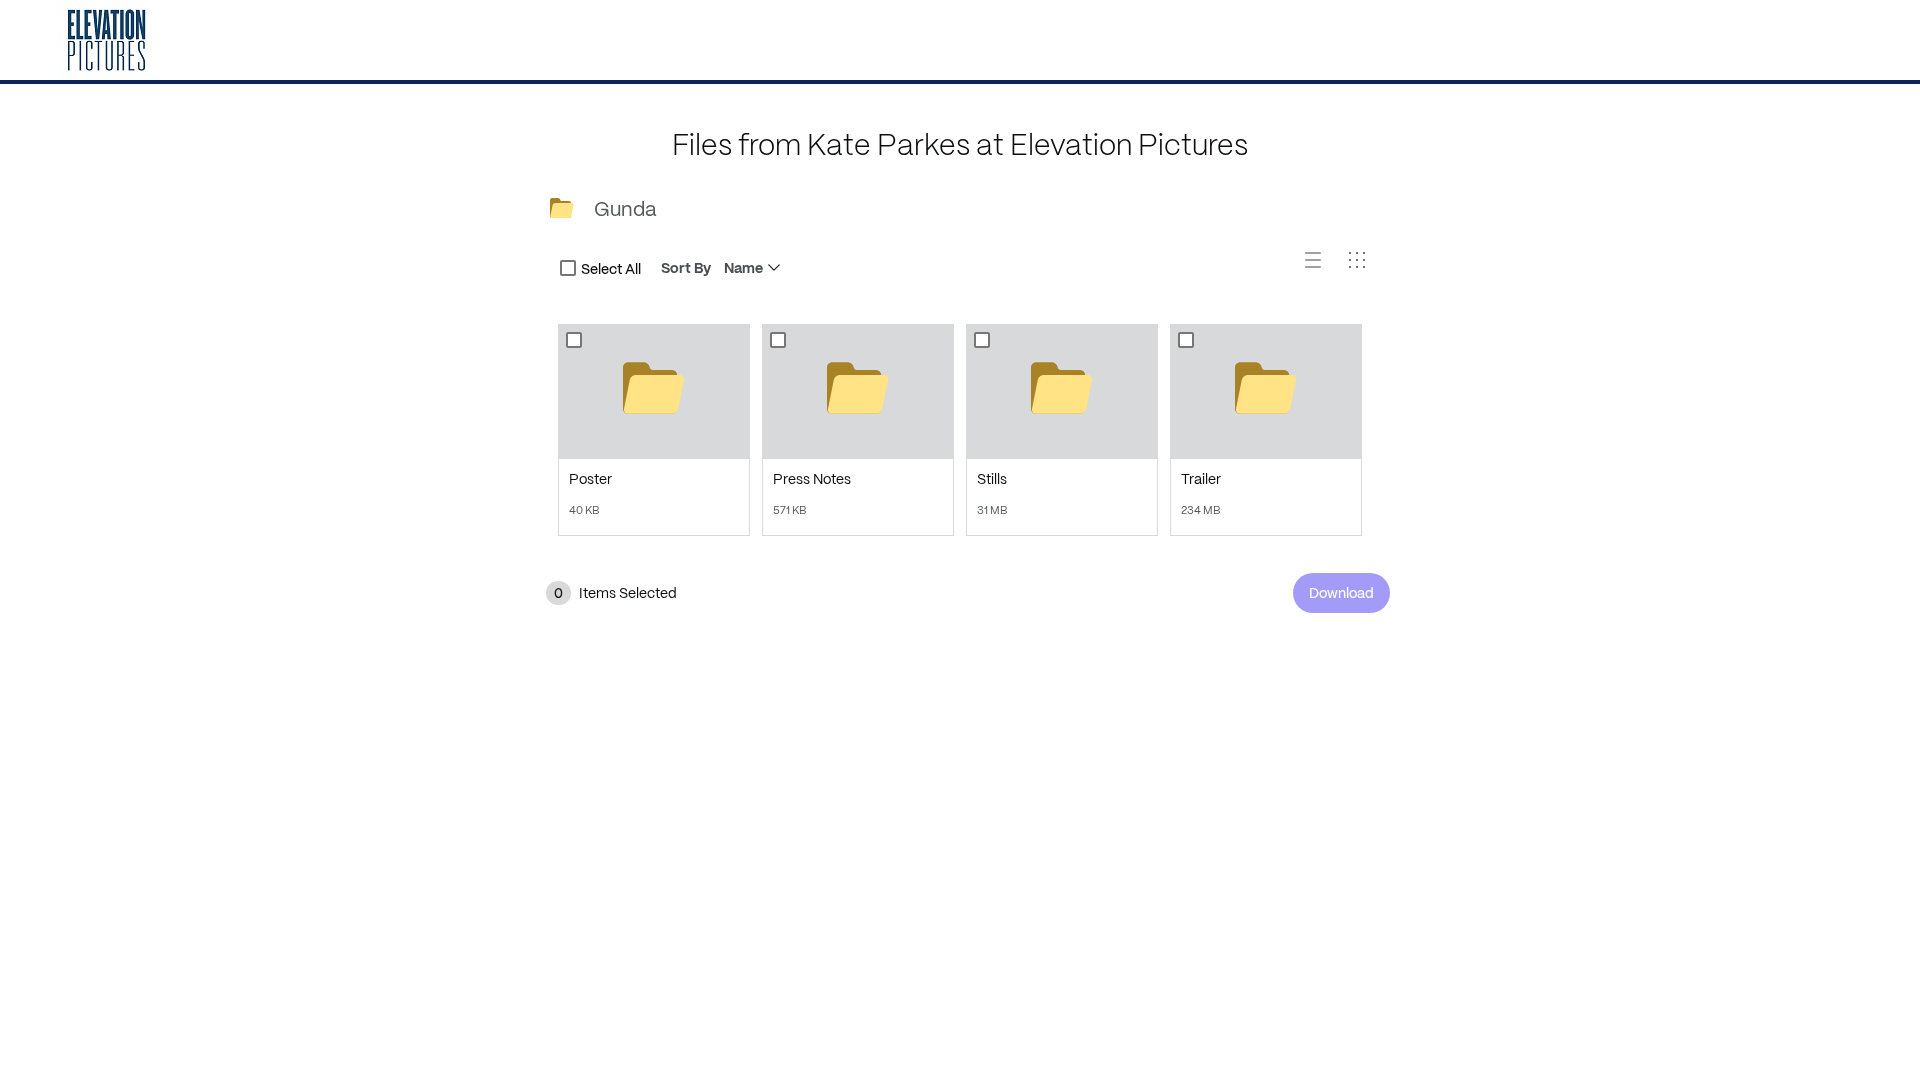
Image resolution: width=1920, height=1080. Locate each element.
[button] (1321, 268)
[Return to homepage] (106, 40)
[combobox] (568, 268)
